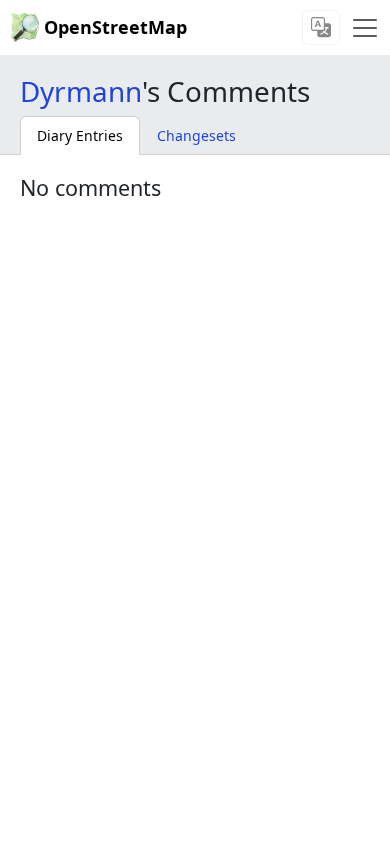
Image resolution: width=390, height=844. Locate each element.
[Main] (365, 28)
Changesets (196, 135)
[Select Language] (321, 27)
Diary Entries (80, 135)
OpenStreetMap (115, 27)
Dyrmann (81, 91)
